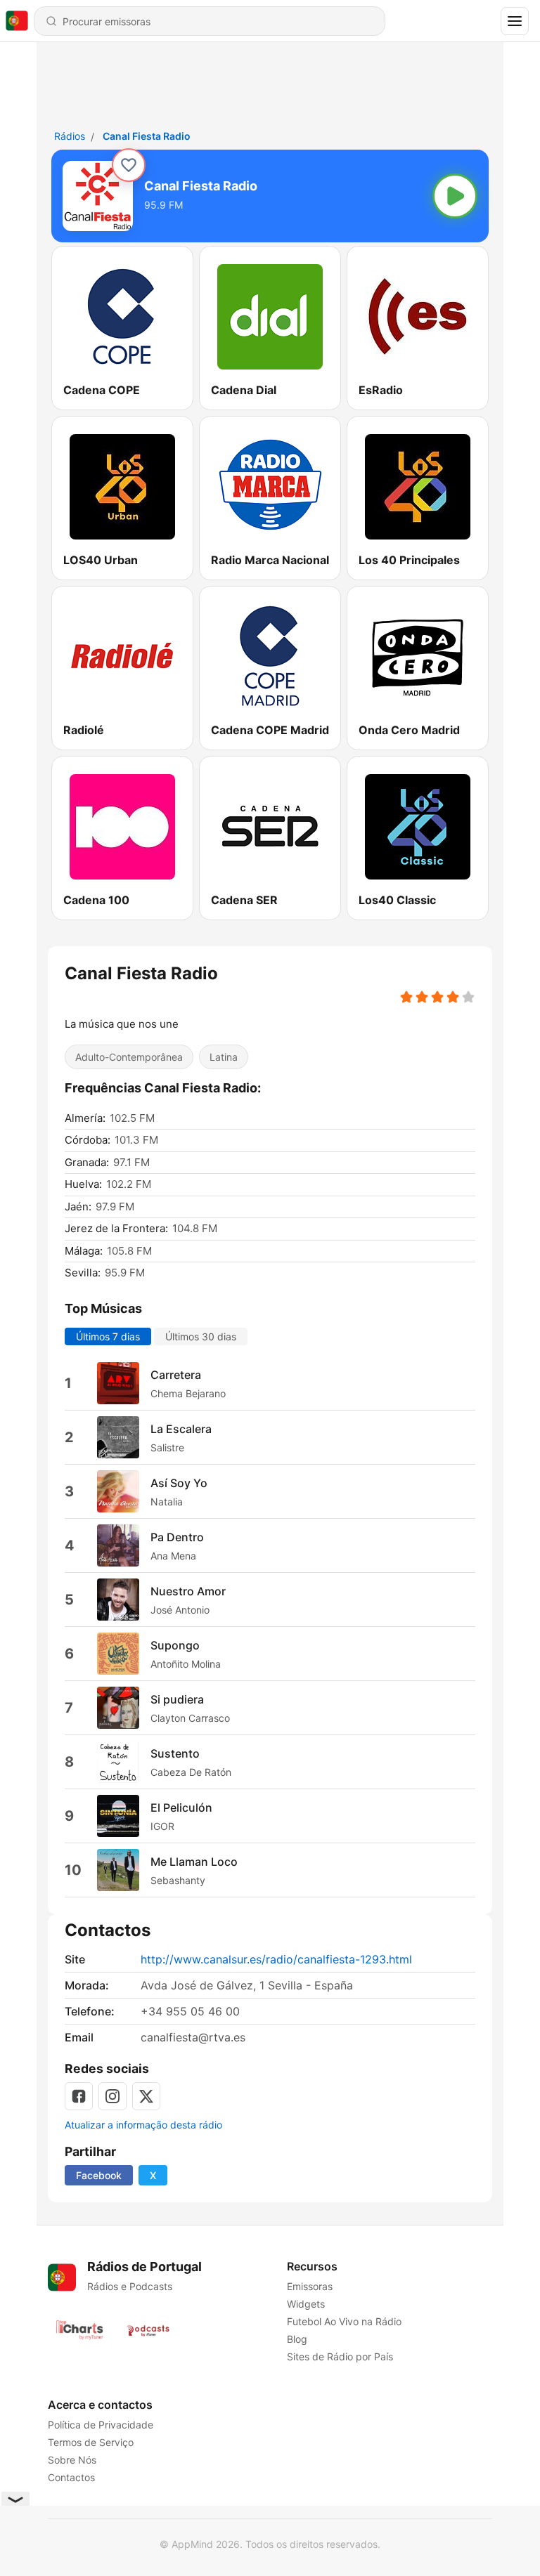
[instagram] (112, 2096)
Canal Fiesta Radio (147, 136)
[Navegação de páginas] (515, 21)
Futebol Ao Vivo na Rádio (344, 2321)
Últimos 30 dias (201, 1336)
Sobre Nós (72, 2460)
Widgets (306, 2304)
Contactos (71, 2477)
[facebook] (79, 2096)
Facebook (99, 2175)
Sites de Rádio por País (340, 2356)
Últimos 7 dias (108, 1336)
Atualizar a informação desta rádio (143, 2125)
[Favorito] (129, 165)
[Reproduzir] (455, 196)
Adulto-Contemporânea (129, 1057)
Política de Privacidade (101, 2425)
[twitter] (146, 2096)
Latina (224, 1057)
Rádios (70, 136)
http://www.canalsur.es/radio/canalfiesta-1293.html (276, 1959)
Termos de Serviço (91, 2442)
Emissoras (310, 2286)
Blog (297, 2339)
